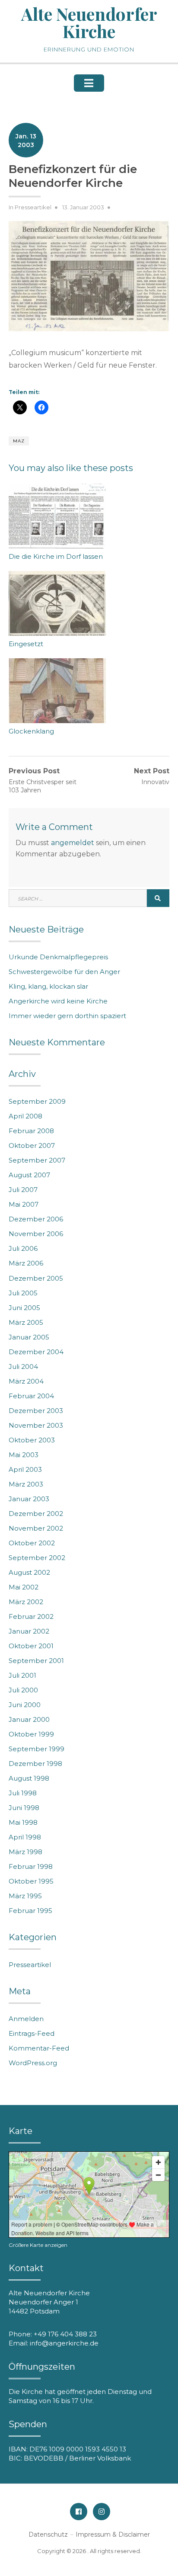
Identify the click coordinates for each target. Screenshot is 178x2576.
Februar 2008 (31, 1131)
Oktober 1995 (31, 1881)
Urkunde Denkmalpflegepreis (58, 957)
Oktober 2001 (31, 1646)
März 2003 (26, 1484)
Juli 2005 (23, 1293)
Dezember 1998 (35, 1764)
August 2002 (29, 1572)
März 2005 (26, 1322)
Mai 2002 (24, 1587)
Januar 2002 (29, 1631)
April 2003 (25, 1469)
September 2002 (37, 1558)
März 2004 (26, 1381)
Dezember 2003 (36, 1411)
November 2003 (36, 1425)
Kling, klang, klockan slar (48, 986)
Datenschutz (48, 2534)
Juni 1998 (24, 1808)
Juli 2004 (23, 1366)
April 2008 (25, 1116)
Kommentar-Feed (39, 2048)
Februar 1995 (30, 1911)
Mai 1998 (23, 1822)
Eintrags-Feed (32, 2033)
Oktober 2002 (32, 1543)
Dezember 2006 (36, 1219)
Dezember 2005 (36, 1278)
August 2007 (29, 1175)
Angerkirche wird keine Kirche (58, 1001)
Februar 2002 (31, 1616)
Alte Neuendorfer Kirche (89, 22)
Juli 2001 (22, 1675)
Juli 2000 (23, 1690)
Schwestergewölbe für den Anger (64, 972)
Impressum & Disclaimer (113, 2534)
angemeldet (73, 843)
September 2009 (37, 1101)
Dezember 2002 (36, 1514)
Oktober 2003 (32, 1440)
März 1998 (25, 1852)
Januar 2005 (29, 1337)
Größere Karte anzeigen (38, 2245)
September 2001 (36, 1661)
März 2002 (26, 1602)
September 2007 (37, 1160)
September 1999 (37, 1749)
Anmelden (26, 2019)
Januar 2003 (29, 1499)
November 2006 (36, 1234)
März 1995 (25, 1896)
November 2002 (36, 1528)
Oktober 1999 (31, 1734)
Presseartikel (33, 207)
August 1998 (29, 1778)
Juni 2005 (24, 1308)
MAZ (19, 441)
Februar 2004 (31, 1396)
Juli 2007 (23, 1190)
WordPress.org (33, 2063)
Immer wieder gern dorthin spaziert (67, 1016)
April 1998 (25, 1837)
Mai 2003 (24, 1455)
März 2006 (26, 1263)
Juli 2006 (23, 1248)
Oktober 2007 (32, 1145)
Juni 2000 (25, 1705)
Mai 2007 (24, 1204)
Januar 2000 (29, 1719)
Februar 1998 (31, 1866)
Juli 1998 (23, 1793)
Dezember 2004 (36, 1352)
